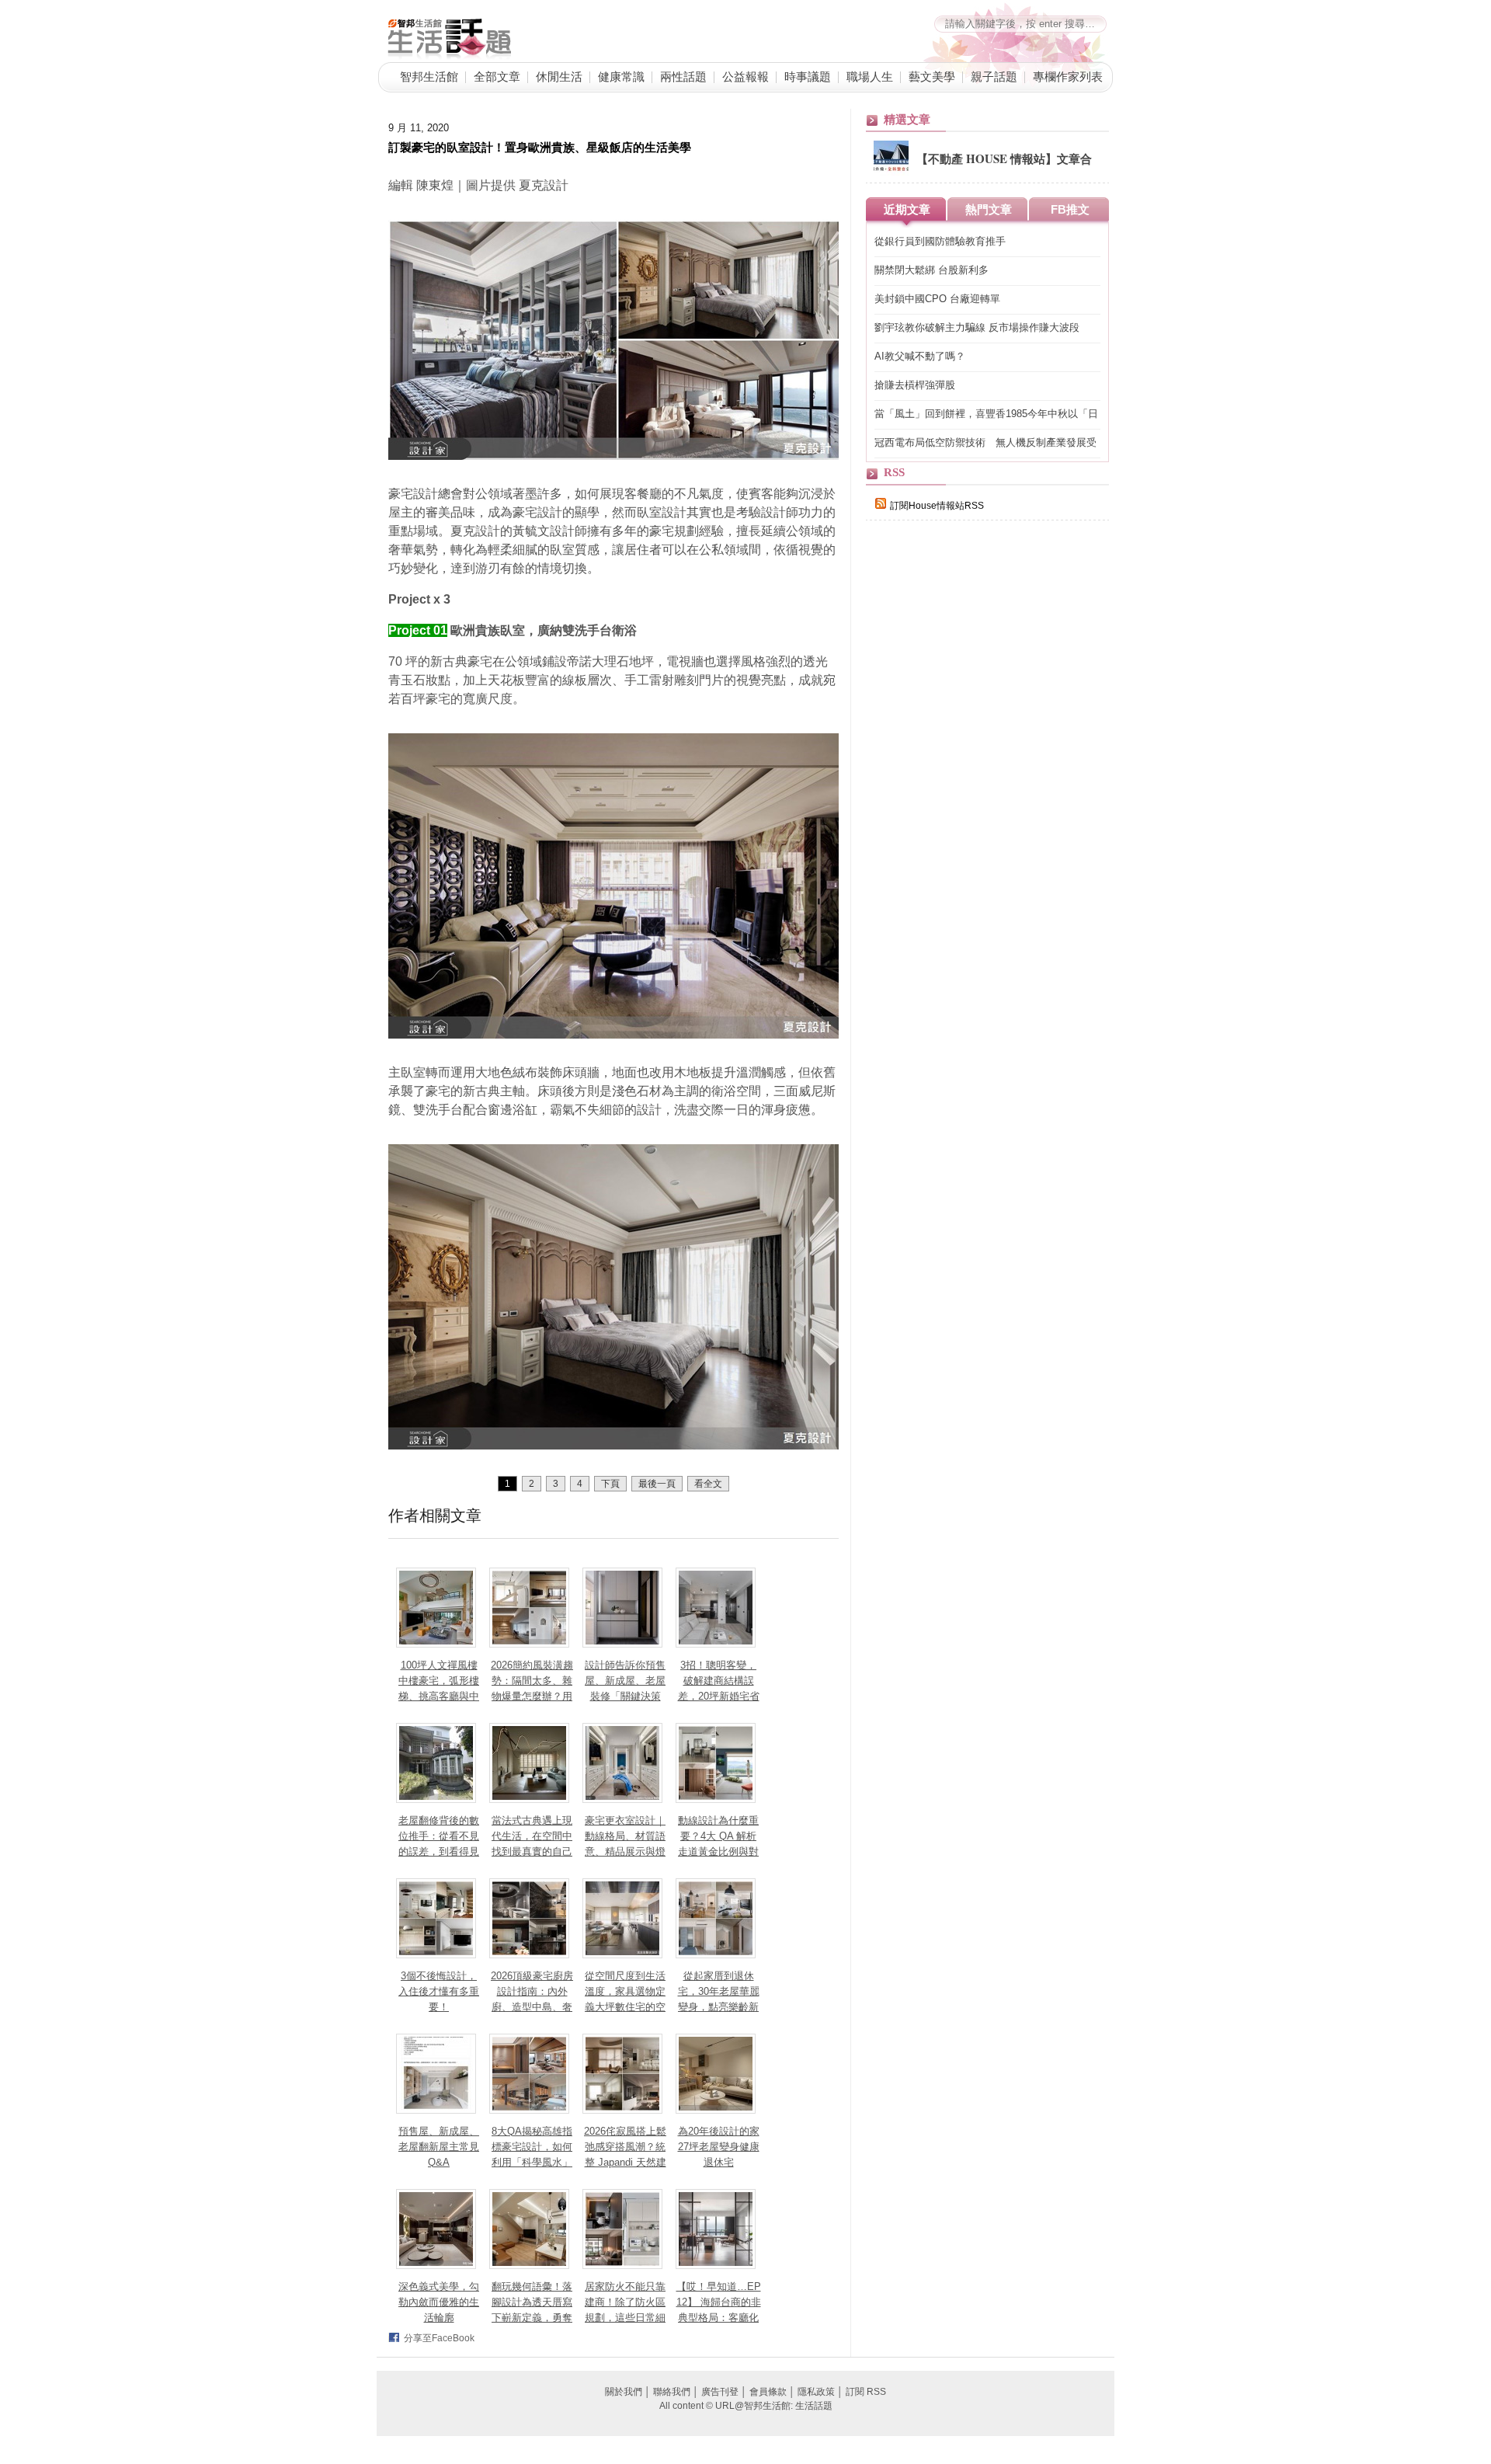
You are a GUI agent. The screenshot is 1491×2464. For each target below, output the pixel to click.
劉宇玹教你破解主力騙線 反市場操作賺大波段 (977, 327)
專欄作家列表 (1068, 76)
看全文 (708, 1484)
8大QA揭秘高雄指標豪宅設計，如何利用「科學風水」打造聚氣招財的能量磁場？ (532, 2162)
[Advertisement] (982, 802)
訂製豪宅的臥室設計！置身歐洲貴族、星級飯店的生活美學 (540, 147)
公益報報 (745, 76)
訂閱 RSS (866, 2392)
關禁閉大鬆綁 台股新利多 (931, 270)
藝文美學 (932, 76)
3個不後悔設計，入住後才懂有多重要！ (439, 1991)
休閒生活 (559, 76)
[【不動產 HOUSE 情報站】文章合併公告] (891, 172)
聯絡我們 (672, 2392)
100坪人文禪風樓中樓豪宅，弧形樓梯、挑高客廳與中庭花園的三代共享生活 (439, 1696)
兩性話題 (683, 76)
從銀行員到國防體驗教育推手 (940, 241)
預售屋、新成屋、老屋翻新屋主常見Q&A (439, 2147)
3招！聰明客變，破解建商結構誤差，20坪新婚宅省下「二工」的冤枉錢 (719, 1696)
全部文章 (497, 76)
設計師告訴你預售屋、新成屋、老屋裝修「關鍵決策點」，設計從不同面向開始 (625, 1696)
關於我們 (624, 2392)
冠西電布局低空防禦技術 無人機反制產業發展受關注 (985, 443)
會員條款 (768, 2392)
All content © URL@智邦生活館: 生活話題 (746, 2406)
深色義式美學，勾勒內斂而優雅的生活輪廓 (439, 2302)
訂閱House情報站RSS (937, 506)
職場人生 (870, 76)
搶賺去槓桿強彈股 (915, 385)
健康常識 (621, 76)
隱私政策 (816, 2392)
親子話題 (994, 76)
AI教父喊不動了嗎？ (920, 356)
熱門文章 (989, 209)
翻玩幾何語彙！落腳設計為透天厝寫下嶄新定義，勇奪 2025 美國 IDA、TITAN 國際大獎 (532, 2318)
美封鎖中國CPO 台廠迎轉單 (937, 299)
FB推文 (1070, 209)
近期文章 (907, 209)
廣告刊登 (720, 2392)
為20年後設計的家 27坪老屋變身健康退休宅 (719, 2147)
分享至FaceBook (439, 2338)
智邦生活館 (429, 76)
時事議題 (808, 76)
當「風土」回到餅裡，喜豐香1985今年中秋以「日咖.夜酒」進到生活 (986, 414)
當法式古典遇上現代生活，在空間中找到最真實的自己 (532, 1836)
